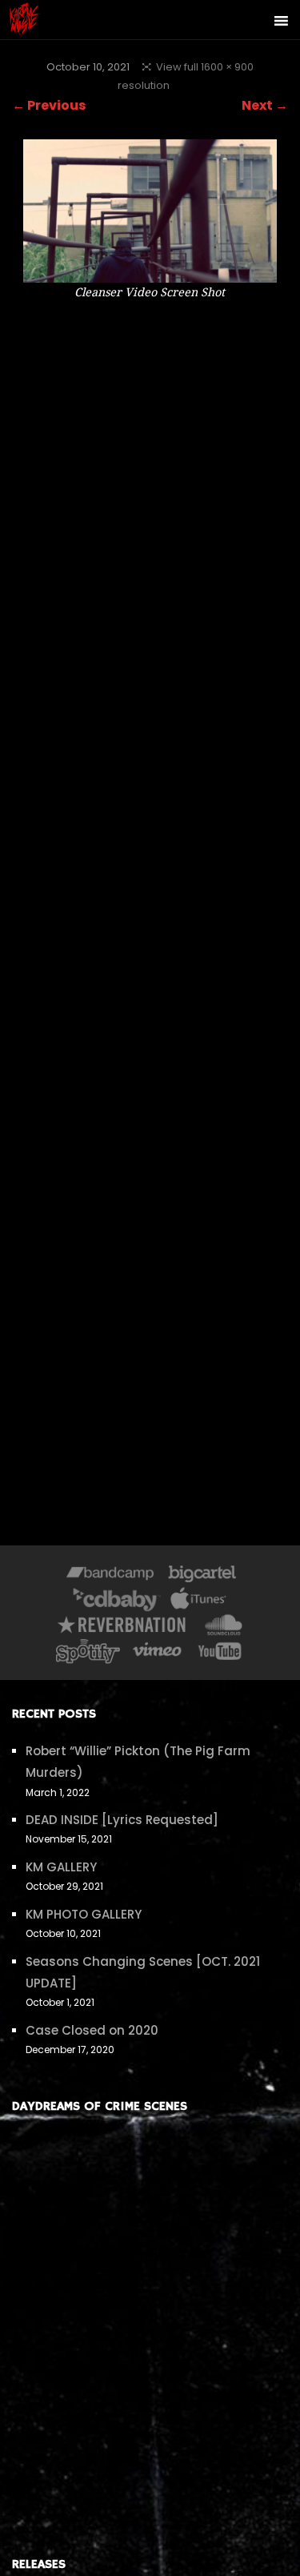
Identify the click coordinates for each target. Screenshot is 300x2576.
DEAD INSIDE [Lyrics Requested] (122, 1820)
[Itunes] (198, 1603)
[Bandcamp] (110, 1577)
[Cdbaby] (117, 1603)
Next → (265, 105)
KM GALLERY (61, 1867)
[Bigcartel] (202, 1577)
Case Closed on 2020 (92, 2030)
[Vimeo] (158, 1654)
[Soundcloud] (223, 1628)
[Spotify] (88, 1654)
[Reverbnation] (123, 1628)
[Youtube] (221, 1654)
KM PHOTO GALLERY (84, 1914)
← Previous (49, 105)
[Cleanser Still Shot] (150, 272)
